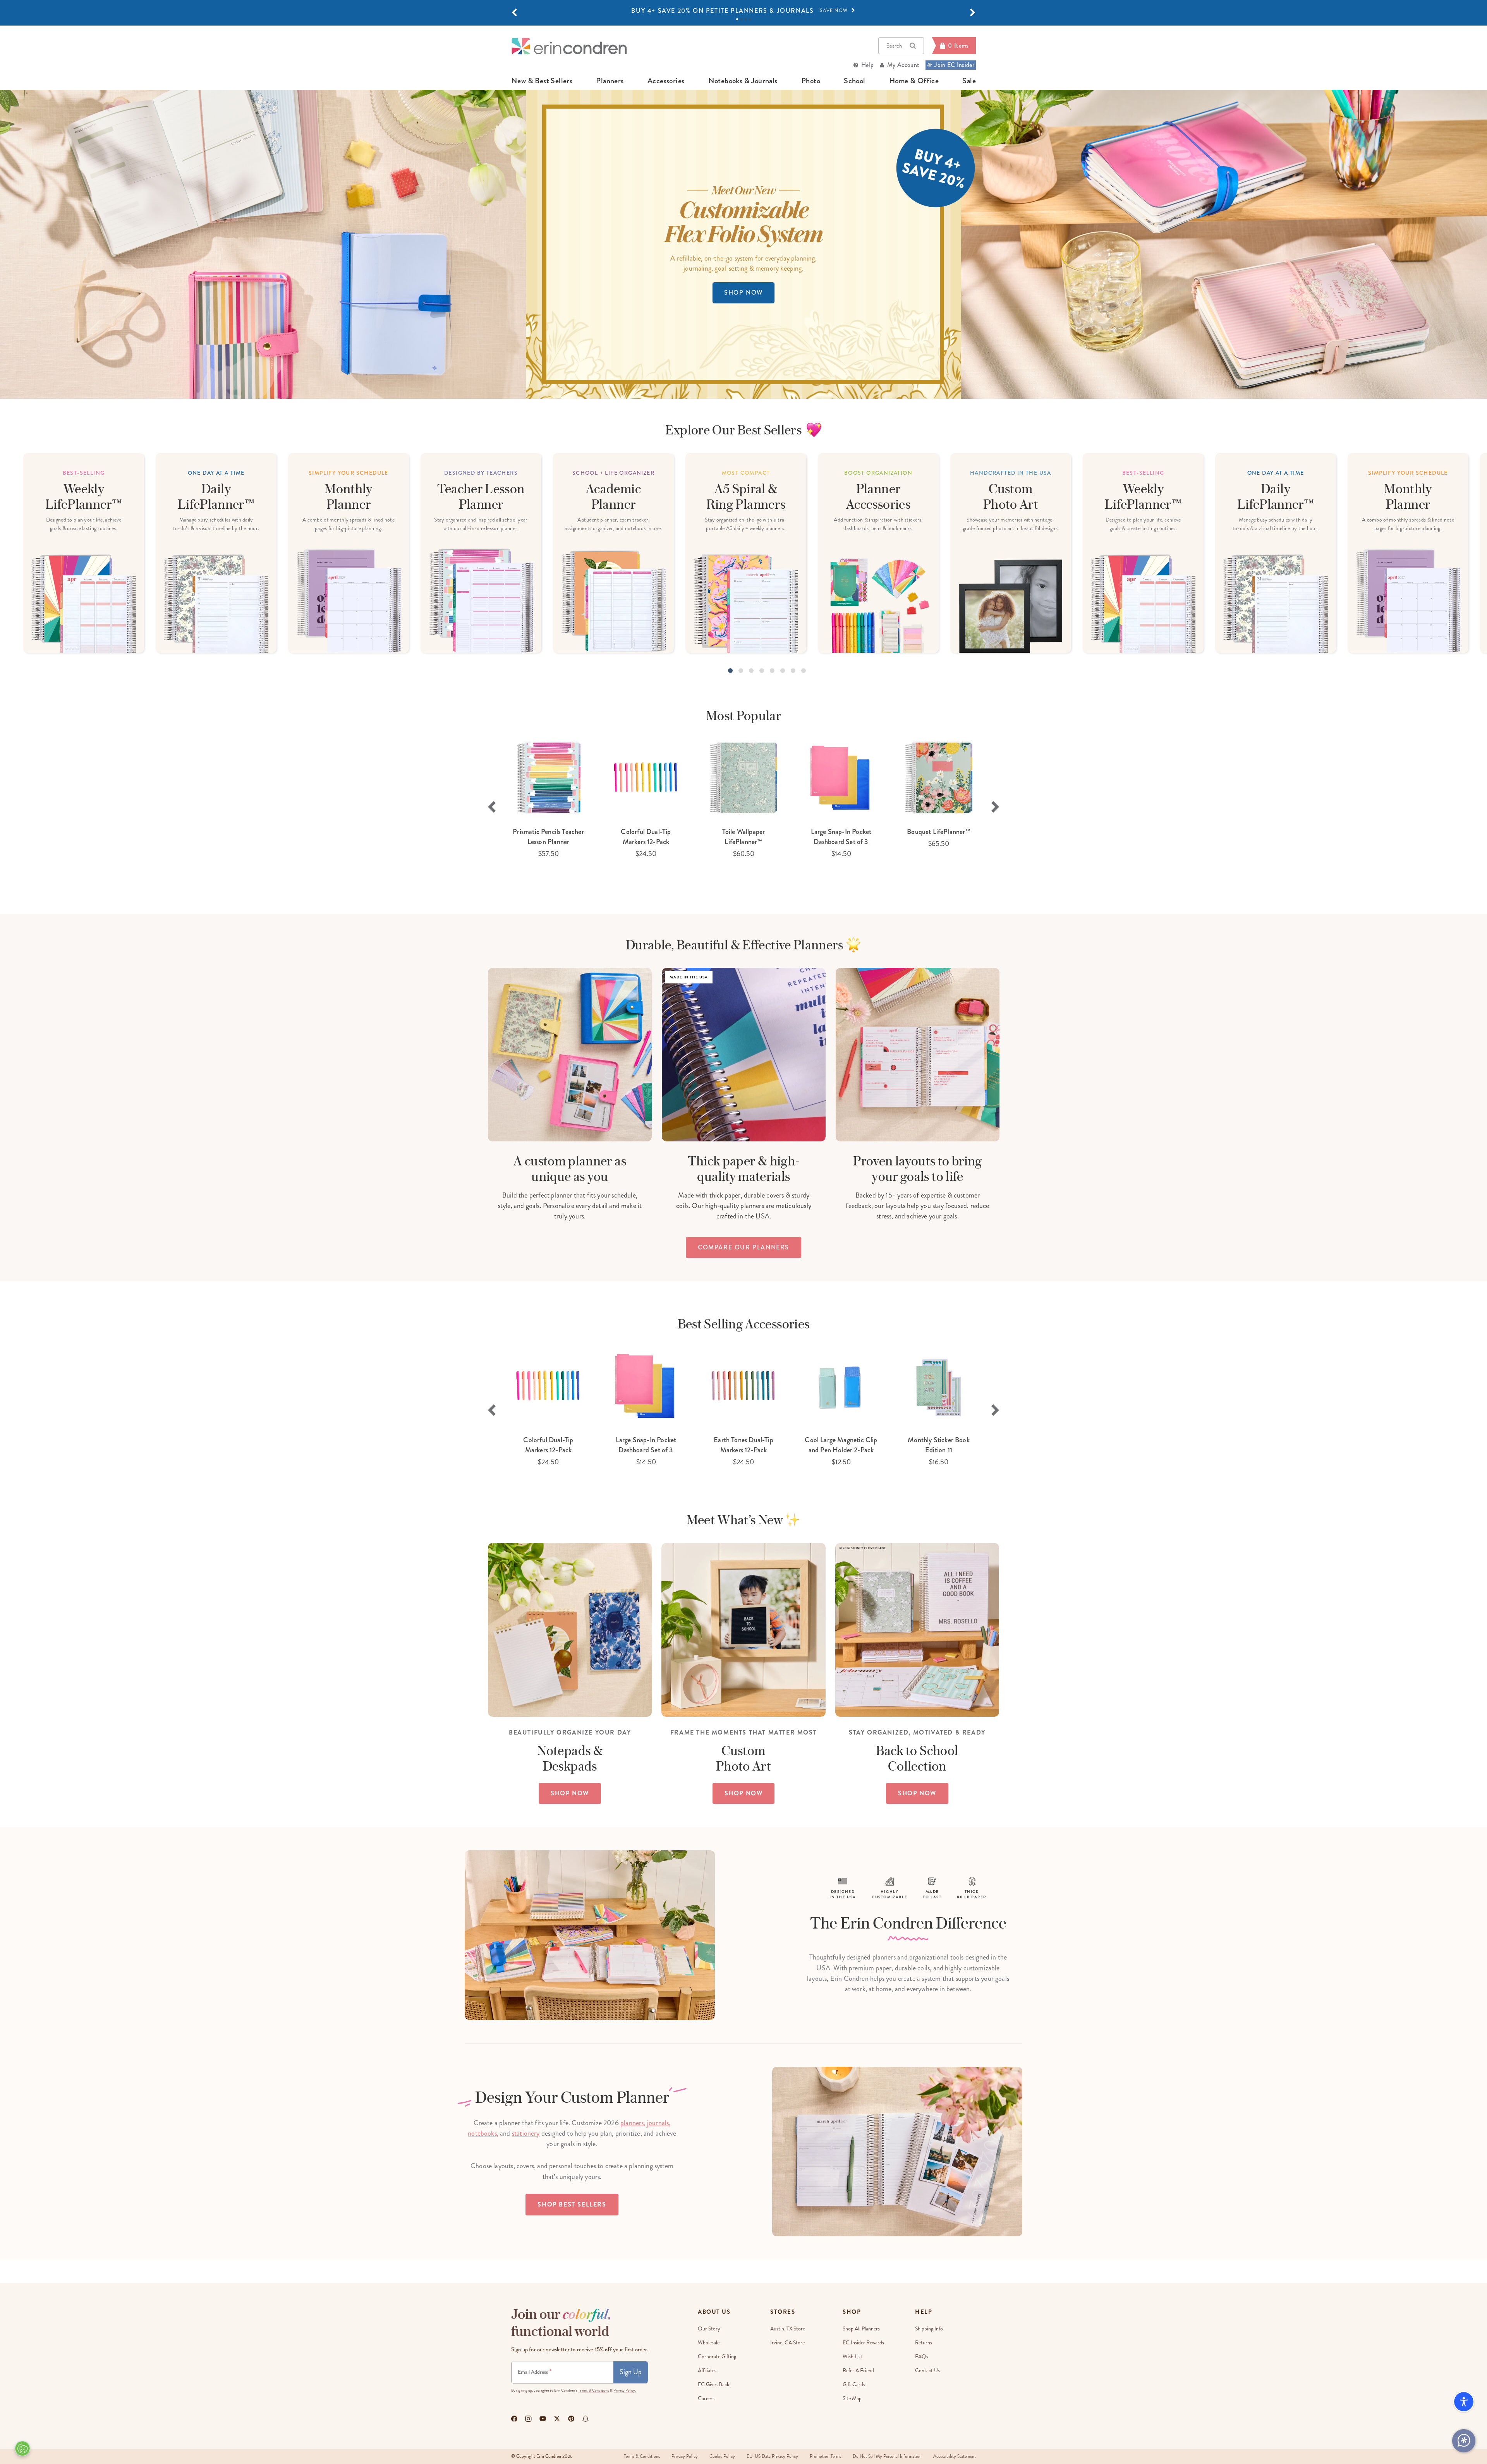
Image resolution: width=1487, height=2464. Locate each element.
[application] (1464, 2441)
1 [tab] (737, 19)
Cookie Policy (722, 2456)
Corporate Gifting (717, 2357)
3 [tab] (746, 19)
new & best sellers (542, 81)
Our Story (709, 2329)
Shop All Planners (861, 2329)
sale (969, 81)
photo (811, 81)
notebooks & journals (743, 81)
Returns (924, 2343)
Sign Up (631, 2372)
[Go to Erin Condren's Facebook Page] (514, 2419)
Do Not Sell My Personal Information (887, 2456)
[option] (743, 11)
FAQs (922, 2357)
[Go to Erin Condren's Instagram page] (528, 2419)
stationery (526, 2133)
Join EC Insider (954, 65)
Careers (706, 2398)
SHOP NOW (743, 293)
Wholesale (709, 2343)
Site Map (852, 2398)
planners (610, 81)
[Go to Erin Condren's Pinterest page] (571, 2419)
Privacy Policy (685, 2456)
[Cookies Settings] (22, 2449)
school (854, 81)
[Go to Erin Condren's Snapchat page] (586, 2419)
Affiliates (707, 2370)
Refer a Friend (858, 2370)
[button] (514, 13)
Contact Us (927, 2370)
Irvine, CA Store (787, 2343)
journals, (659, 2123)
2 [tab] (741, 19)
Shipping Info (929, 2329)
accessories (666, 81)
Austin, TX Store (788, 2329)
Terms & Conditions (594, 2390)
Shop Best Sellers (572, 2204)
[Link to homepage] (569, 46)
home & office (914, 81)
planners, (633, 2123)
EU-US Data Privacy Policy (772, 2456)
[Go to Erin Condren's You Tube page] (543, 2419)
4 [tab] (750, 19)
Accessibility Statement (955, 2456)
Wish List (853, 2357)
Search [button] (894, 46)
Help (867, 65)
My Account (903, 65)
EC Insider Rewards (863, 2343)
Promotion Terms (825, 2456)
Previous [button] (492, 807)
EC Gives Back (713, 2384)
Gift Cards (854, 2384)
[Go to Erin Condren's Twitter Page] (557, 2419)
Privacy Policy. (625, 2390)
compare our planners (743, 1247)
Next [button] (995, 807)
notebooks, (483, 2133)
